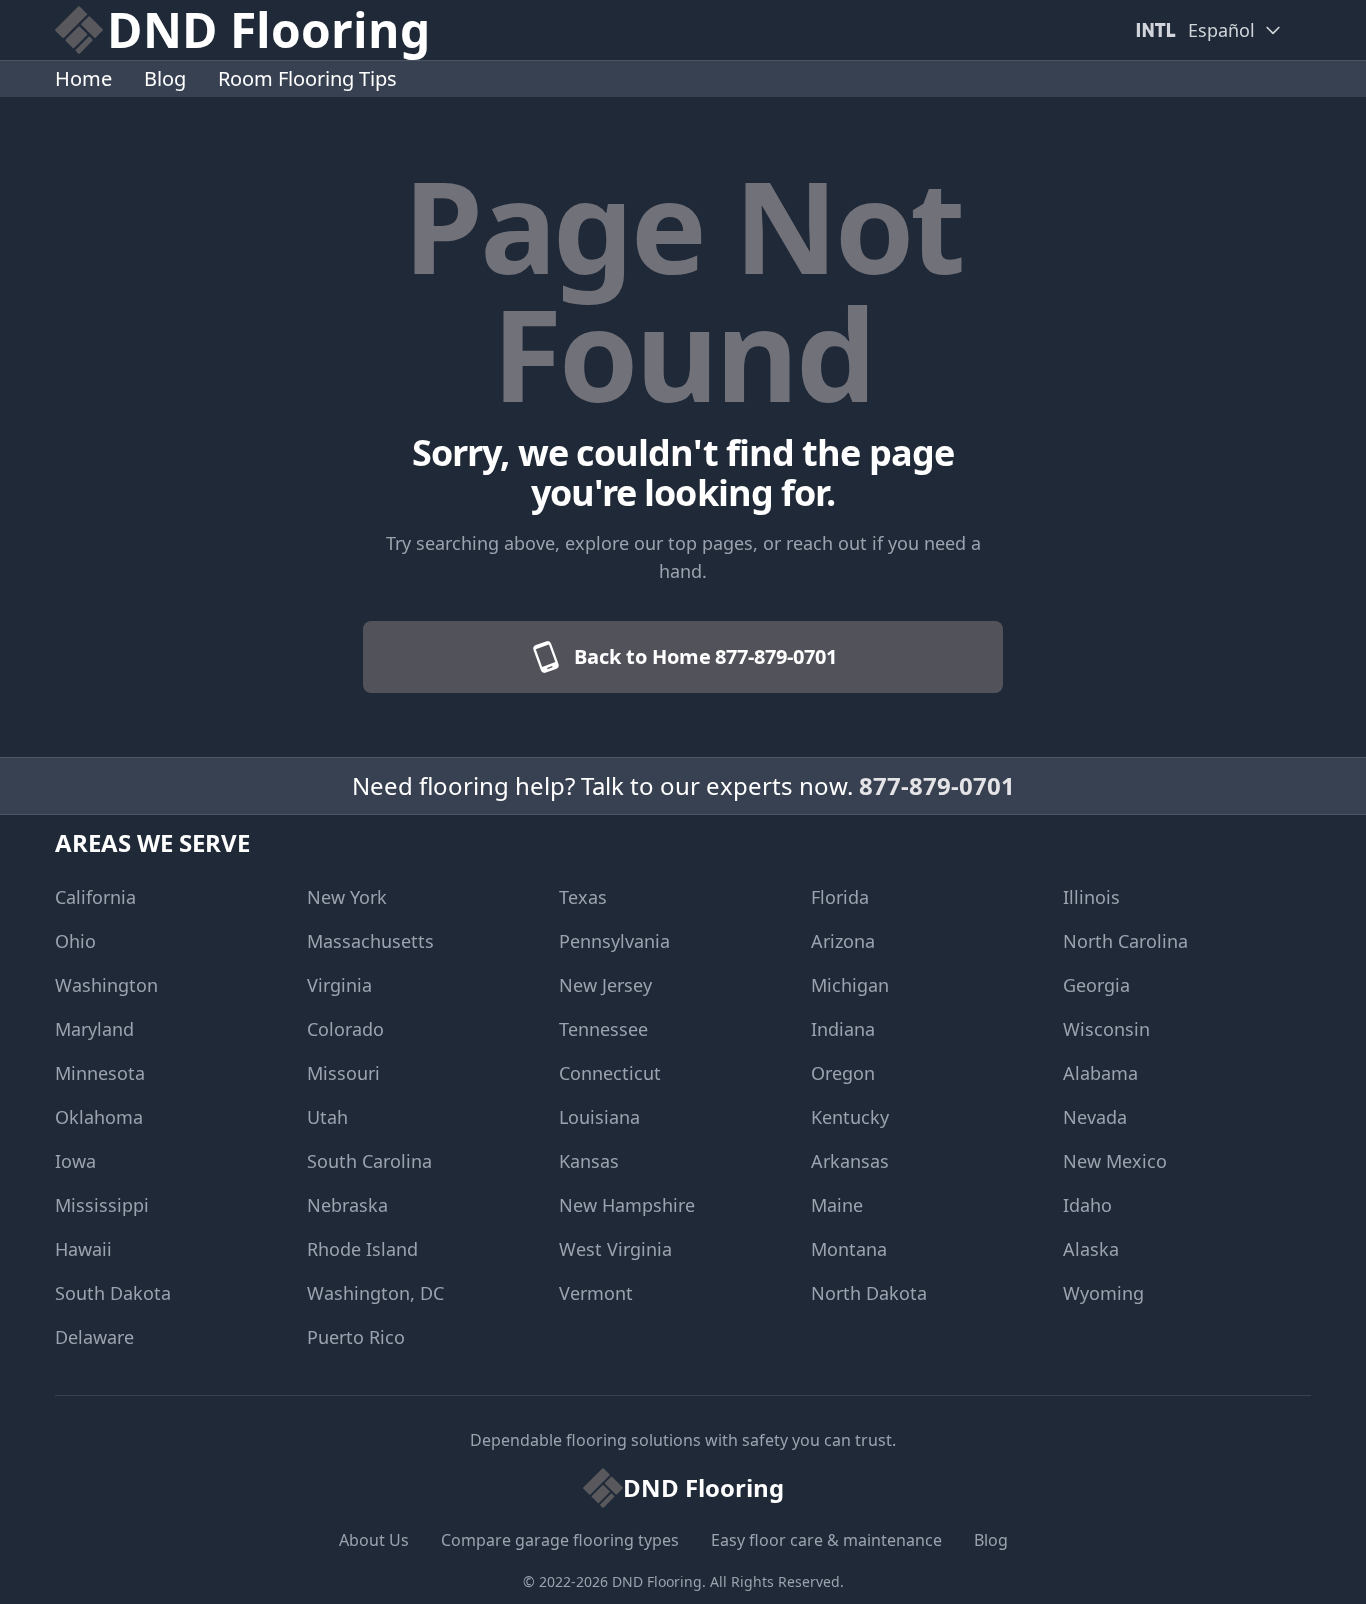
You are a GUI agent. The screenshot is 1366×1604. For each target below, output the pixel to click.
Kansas (589, 1161)
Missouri (343, 1073)
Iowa (75, 1161)
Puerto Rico (356, 1337)
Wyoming (1103, 1293)
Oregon (843, 1073)
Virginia (339, 985)
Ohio (75, 941)
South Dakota (113, 1293)
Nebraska (347, 1205)
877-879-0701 (937, 785)
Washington (106, 985)
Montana (849, 1249)
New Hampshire (627, 1205)
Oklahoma (99, 1117)
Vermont (596, 1293)
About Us (374, 1540)
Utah (327, 1117)
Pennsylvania (614, 941)
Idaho (1087, 1205)
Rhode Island (362, 1249)
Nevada (1095, 1117)
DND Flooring (657, 1581)
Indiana (843, 1029)
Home (83, 78)
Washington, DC (375, 1293)
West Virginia (615, 1249)
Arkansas (850, 1161)
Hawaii (83, 1249)
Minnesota (100, 1073)
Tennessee (603, 1029)
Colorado (345, 1029)
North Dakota (869, 1293)
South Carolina (369, 1161)
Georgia (1096, 985)
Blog (165, 78)
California (95, 897)
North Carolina (1125, 941)
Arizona (843, 941)
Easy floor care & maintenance (826, 1540)
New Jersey (605, 985)
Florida (840, 897)
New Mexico (1115, 1161)
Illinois (1091, 897)
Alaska (1091, 1249)
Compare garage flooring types (560, 1540)
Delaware (94, 1337)
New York (347, 897)
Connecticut (610, 1073)
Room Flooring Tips (307, 78)
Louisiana (599, 1117)
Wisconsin (1106, 1029)
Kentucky (850, 1117)
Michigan (850, 985)
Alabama (1100, 1073)
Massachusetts (370, 941)
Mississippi (102, 1205)
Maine (837, 1205)
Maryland (94, 1029)
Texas (583, 897)
